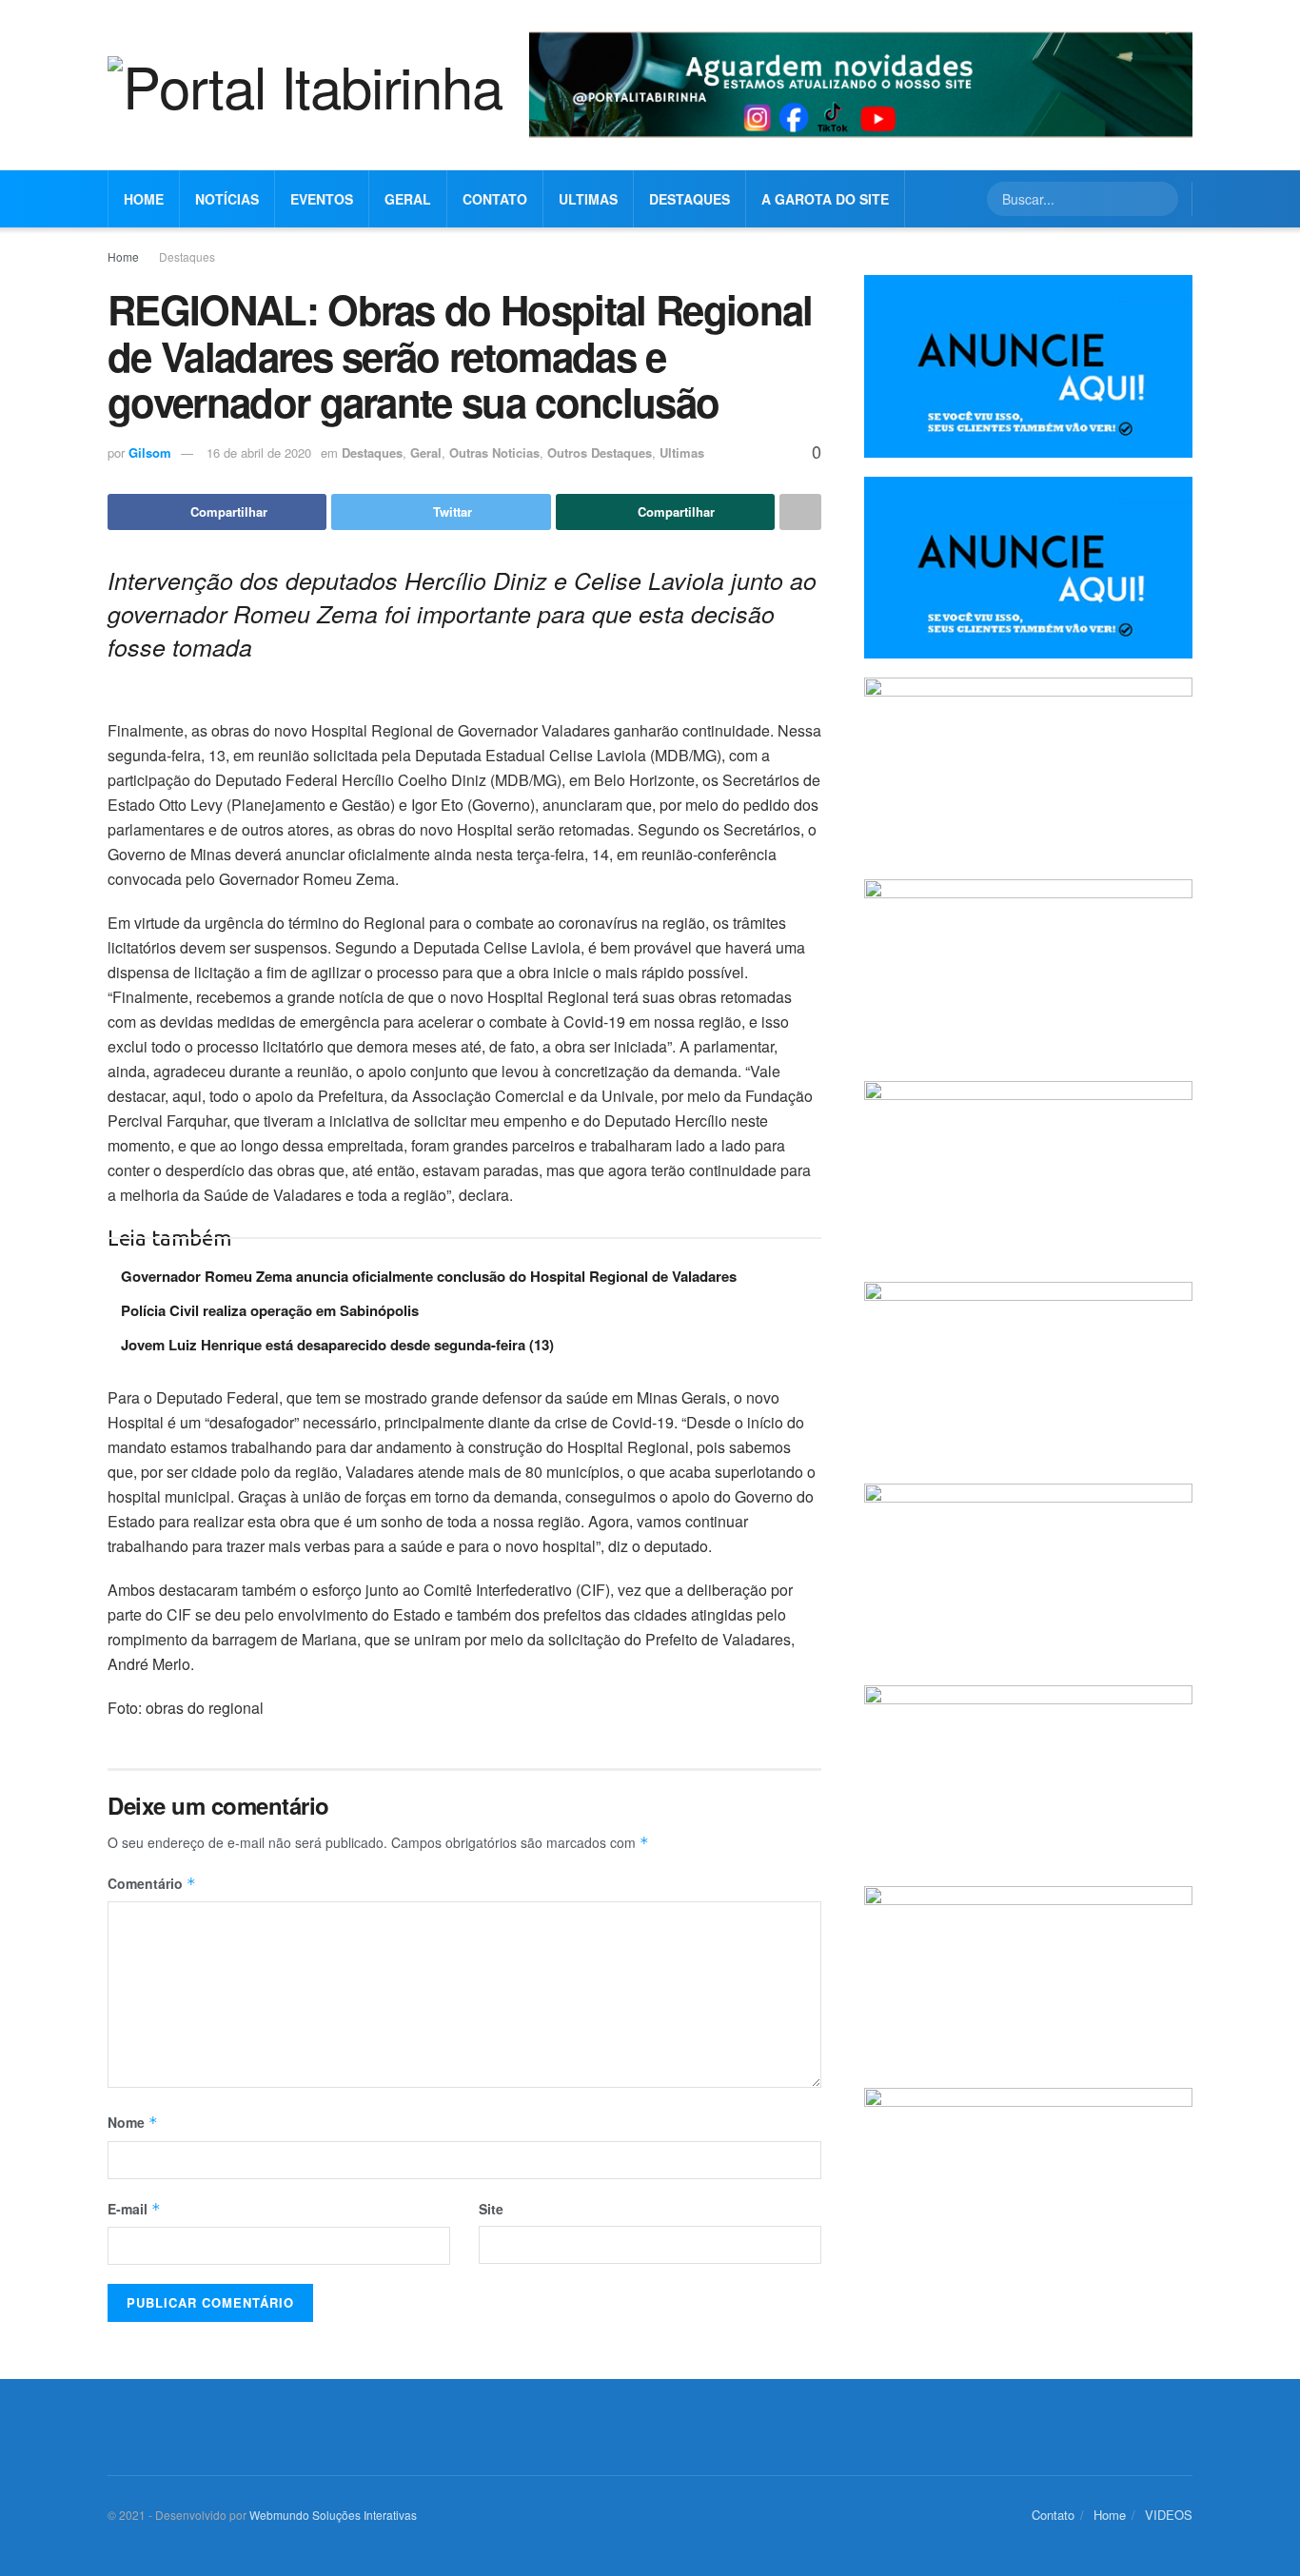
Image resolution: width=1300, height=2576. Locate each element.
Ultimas (588, 199)
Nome (133, 2122)
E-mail (134, 2209)
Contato (495, 199)
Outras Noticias (494, 452)
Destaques (689, 199)
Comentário (152, 1883)
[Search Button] (1161, 199)
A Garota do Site (825, 199)
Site (491, 2209)
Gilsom (150, 452)
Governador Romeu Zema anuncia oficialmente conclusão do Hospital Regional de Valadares (429, 1276)
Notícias (227, 199)
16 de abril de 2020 (259, 452)
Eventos (322, 199)
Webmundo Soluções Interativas (333, 2515)
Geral (408, 199)
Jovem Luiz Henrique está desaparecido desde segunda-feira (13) (337, 1345)
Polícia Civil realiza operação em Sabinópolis (270, 1310)
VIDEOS (1169, 2515)
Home (144, 199)
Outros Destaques (600, 452)
